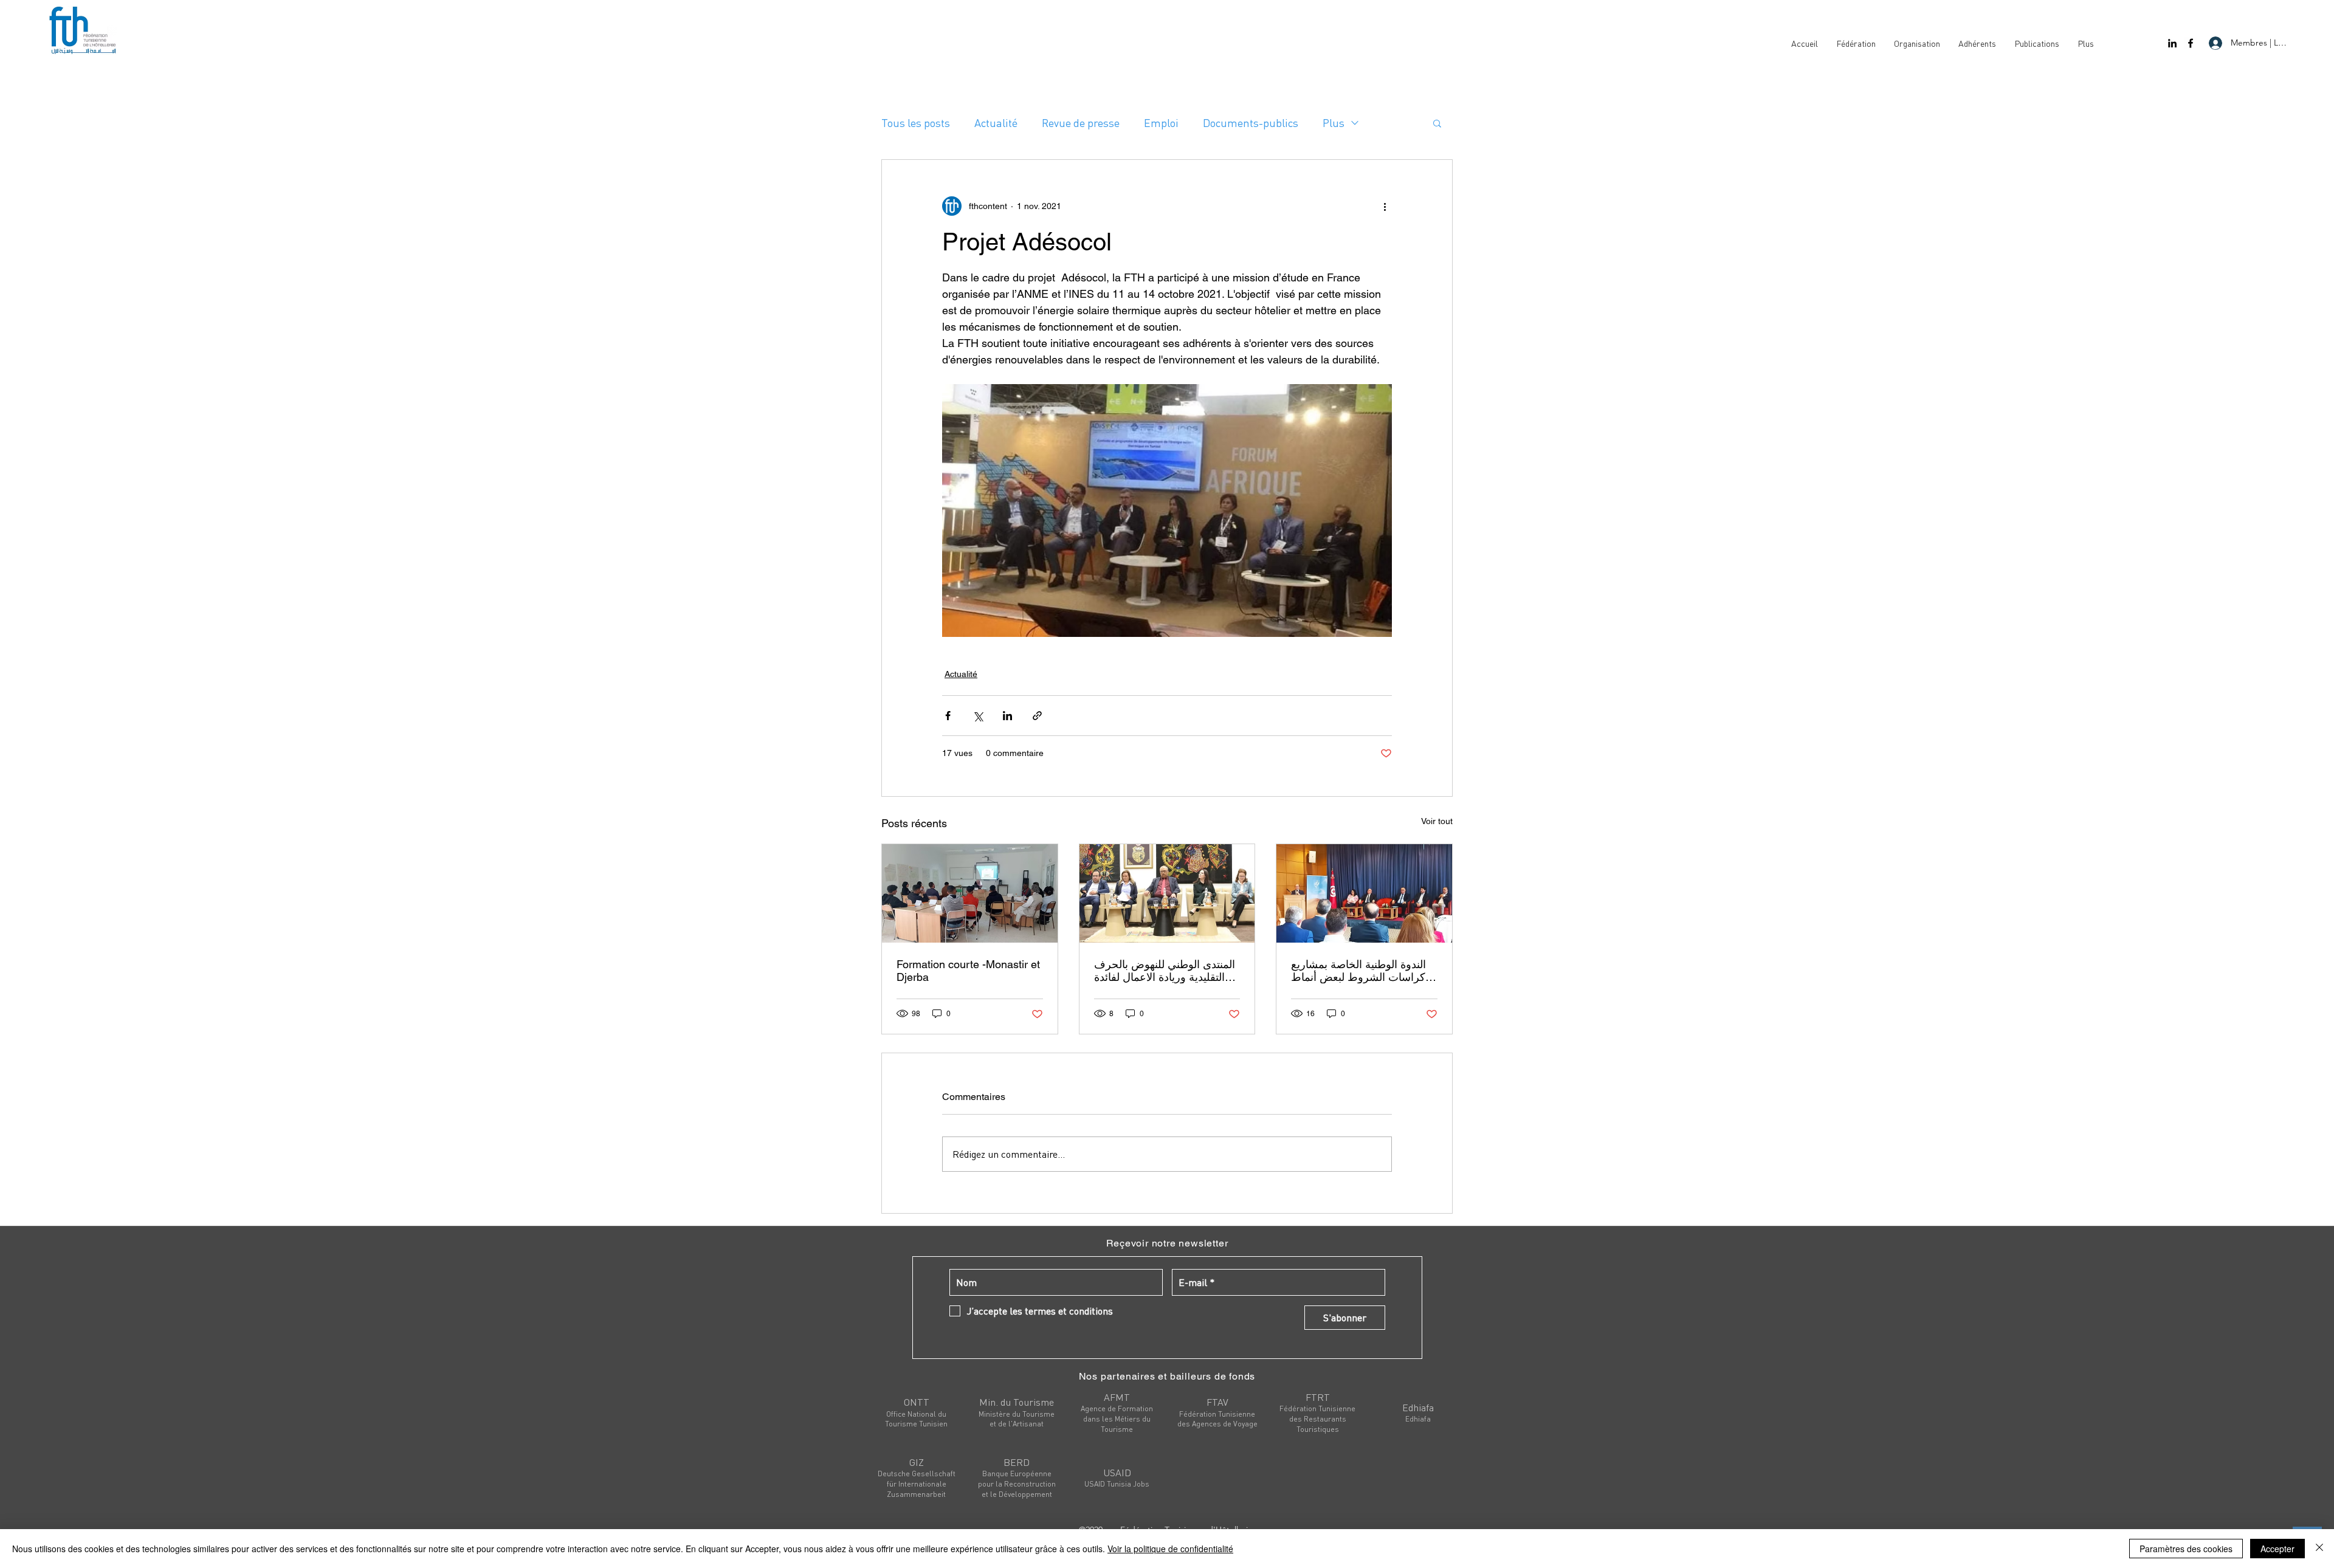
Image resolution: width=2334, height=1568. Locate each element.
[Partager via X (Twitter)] (978, 716)
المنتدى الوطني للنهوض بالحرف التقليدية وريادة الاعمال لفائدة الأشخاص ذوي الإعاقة (1165, 971)
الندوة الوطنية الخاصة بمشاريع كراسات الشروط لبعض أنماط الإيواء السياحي (1358, 971)
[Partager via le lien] (1037, 716)
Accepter (2277, 1549)
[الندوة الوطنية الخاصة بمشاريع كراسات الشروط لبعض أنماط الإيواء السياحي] (1364, 893)
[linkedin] (2172, 43)
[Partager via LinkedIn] (1007, 716)
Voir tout (1437, 821)
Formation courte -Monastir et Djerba (968, 971)
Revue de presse (1081, 122)
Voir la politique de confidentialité (1170, 1549)
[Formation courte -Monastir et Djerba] (970, 893)
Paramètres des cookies (2186, 1549)
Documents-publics (1251, 122)
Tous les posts (916, 122)
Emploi (1161, 122)
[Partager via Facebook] (948, 716)
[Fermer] (2319, 1549)
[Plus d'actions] (1385, 206)
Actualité (996, 122)
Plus (1334, 122)
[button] (1437, 123)
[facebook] (2191, 43)
